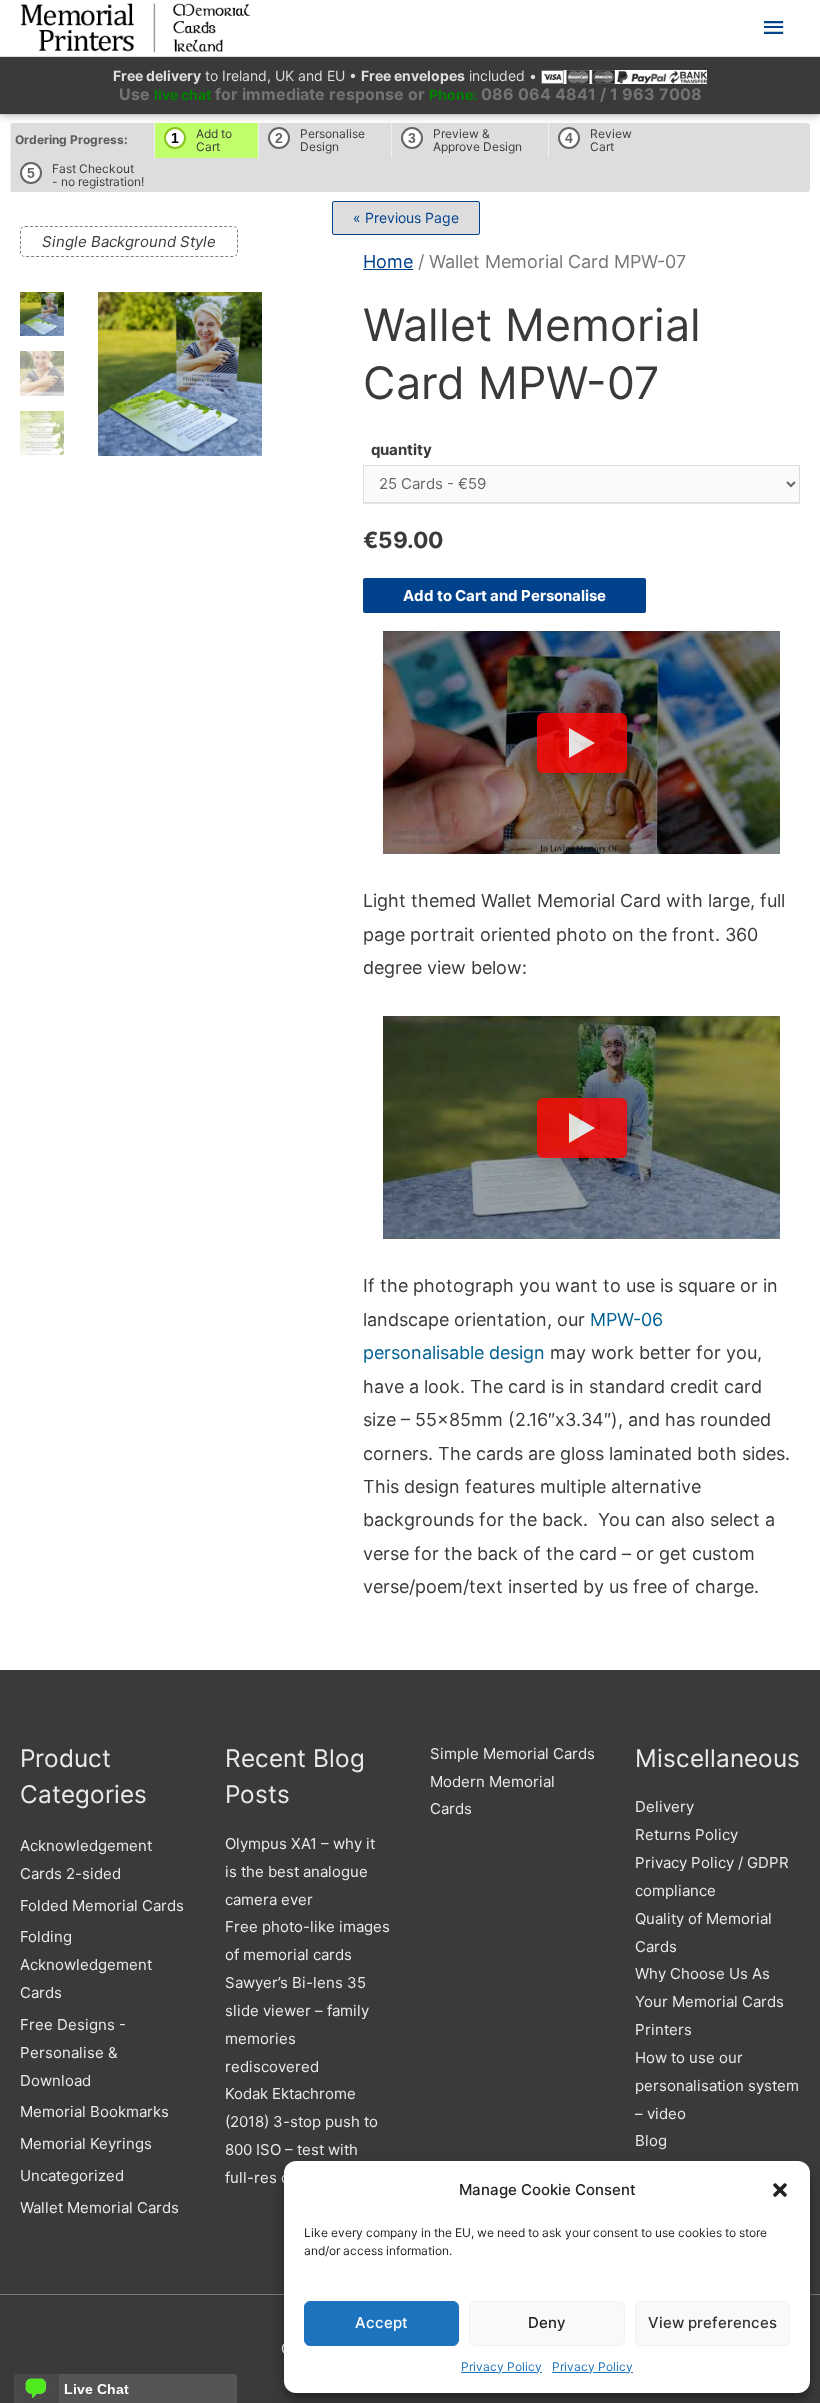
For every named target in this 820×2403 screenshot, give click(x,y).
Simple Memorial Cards (512, 1753)
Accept (381, 2322)
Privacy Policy (501, 2366)
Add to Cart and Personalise (504, 595)
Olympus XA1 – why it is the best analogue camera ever (300, 1871)
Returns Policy (686, 1834)
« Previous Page (406, 217)
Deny (547, 2322)
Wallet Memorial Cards (99, 2207)
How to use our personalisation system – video (717, 2085)
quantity (401, 449)
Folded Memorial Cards (102, 1905)
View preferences (712, 2322)
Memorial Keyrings (86, 2143)
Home (388, 261)
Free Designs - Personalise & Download (73, 2052)
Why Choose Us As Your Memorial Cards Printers (709, 2001)
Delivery (664, 1806)
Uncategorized (72, 2175)
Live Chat (96, 2389)
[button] (780, 2190)
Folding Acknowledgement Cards (86, 1964)
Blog (651, 2140)
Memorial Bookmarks (94, 2111)
